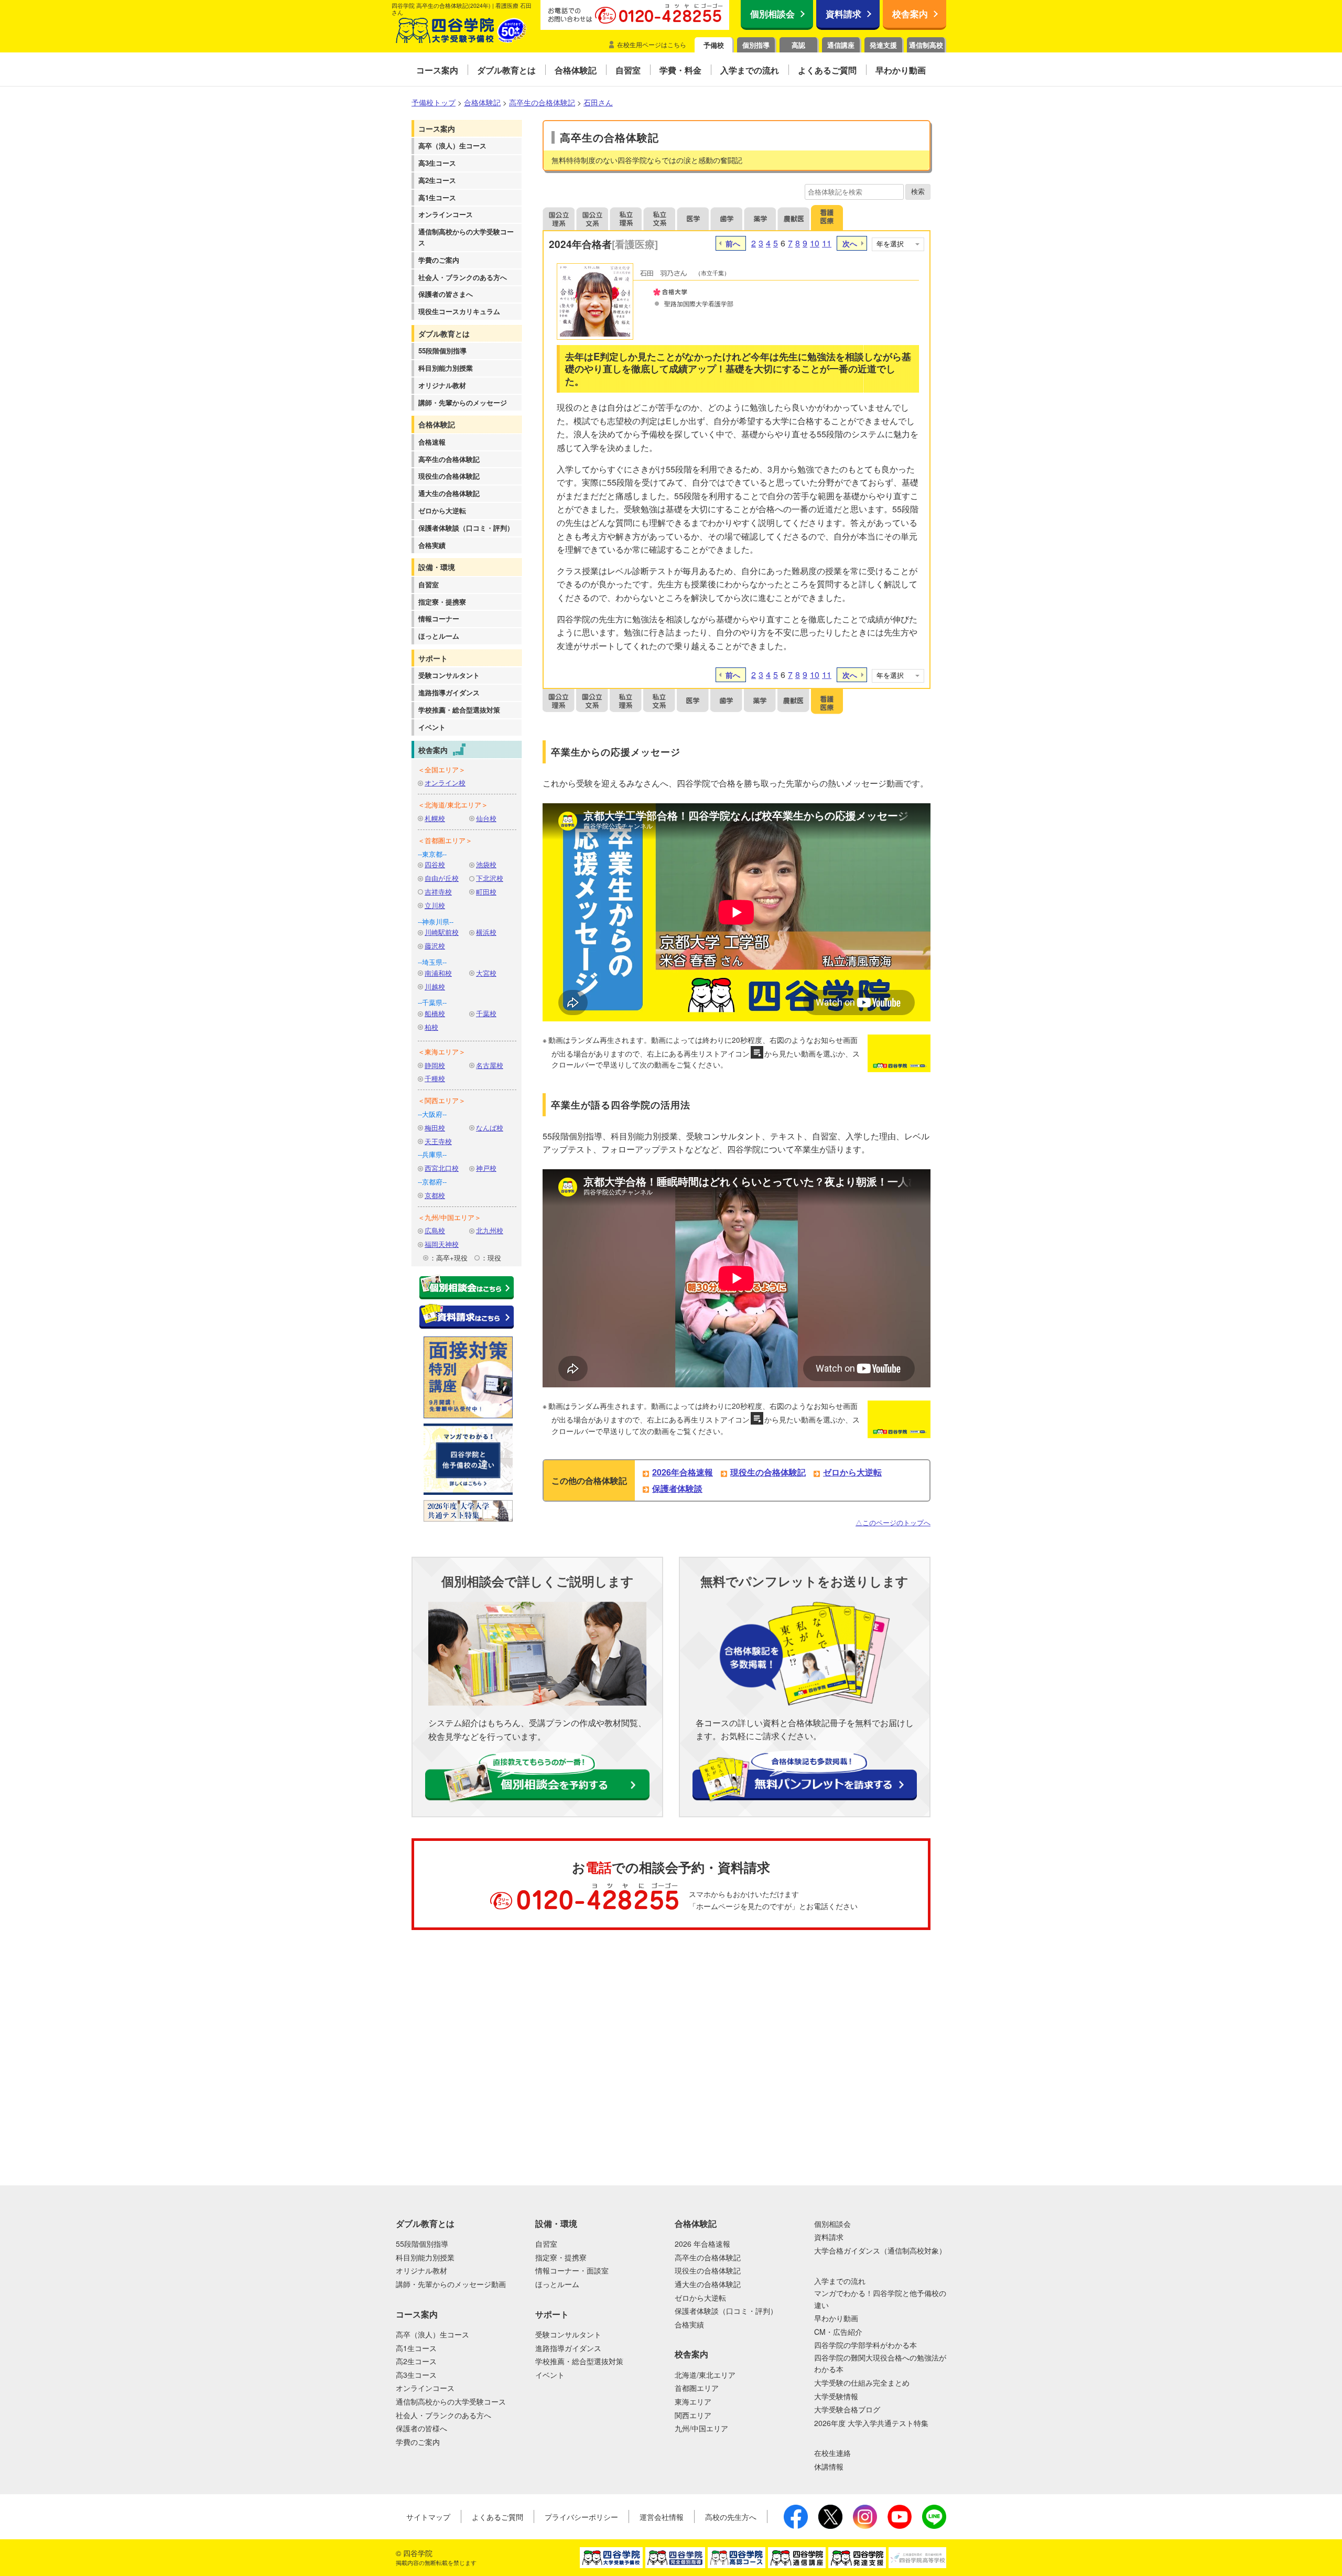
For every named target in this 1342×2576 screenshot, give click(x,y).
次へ (850, 243)
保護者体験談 (677, 1488)
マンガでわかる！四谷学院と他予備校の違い (880, 2299)
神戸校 (486, 1168)
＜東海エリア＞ (442, 1052)
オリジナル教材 (442, 385)
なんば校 (490, 1128)
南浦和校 (438, 973)
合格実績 (432, 545)
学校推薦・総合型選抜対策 (459, 710)
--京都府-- (432, 1182)
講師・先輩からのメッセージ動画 (451, 2284)
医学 (693, 218)
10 (815, 243)
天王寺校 (438, 1141)
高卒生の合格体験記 (449, 459)
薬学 (760, 218)
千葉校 (486, 1013)
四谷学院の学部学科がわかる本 (865, 2345)
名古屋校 (490, 1065)
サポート (433, 658)
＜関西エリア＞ (442, 1100)
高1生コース (437, 197)
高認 (798, 45)
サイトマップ (428, 2517)
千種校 (435, 1078)
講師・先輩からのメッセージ (463, 402)
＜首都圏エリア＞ (445, 840)
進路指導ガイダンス (449, 692)
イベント (432, 727)
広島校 (435, 1230)
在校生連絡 (832, 2453)
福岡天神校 (442, 1244)
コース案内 (437, 128)
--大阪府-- (432, 1114)
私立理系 (626, 218)
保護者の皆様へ (421, 2428)
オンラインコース (446, 214)
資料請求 (843, 14)
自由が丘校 (442, 878)
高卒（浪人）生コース (452, 145)
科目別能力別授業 (446, 368)
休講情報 (829, 2466)
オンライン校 (445, 783)
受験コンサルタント (449, 675)
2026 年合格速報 (702, 2244)
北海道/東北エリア (705, 2375)
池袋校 (486, 864)
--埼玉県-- (432, 962)
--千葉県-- (432, 1002)
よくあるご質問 (497, 2517)
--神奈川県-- (436, 921)
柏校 (431, 1027)
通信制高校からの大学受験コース (466, 237)
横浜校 (486, 932)
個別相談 (55, 1982)
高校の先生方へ (731, 2517)
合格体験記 (437, 424)
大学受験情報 (836, 2396)
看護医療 (827, 218)
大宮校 (486, 973)
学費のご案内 (439, 260)
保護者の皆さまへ (446, 294)
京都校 (435, 1195)
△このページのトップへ (893, 1522)
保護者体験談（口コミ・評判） (466, 528)
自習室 (429, 584)
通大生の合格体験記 (449, 493)
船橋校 (435, 1013)
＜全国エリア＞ (442, 769)
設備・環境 (437, 567)
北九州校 (490, 1230)
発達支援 (883, 45)
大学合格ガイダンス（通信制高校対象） (880, 2250)
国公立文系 (592, 218)
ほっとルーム (439, 636)
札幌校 (435, 818)
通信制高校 (926, 45)
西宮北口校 (442, 1168)
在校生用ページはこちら (652, 44)
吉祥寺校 (438, 892)
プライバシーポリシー (581, 2517)
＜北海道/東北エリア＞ (453, 805)
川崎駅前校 (442, 932)
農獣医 (794, 218)
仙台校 (486, 818)
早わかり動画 (836, 2318)
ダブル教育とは (444, 333)
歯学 (727, 218)
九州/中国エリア (701, 2428)
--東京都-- (432, 854)
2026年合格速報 (683, 1472)
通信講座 (841, 45)
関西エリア (693, 2415)
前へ (733, 243)
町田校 (486, 892)
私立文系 (659, 218)
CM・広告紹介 (838, 2332)
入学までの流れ (840, 2281)
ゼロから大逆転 (442, 510)
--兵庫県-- (432, 1154)
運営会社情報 (662, 2517)
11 (827, 243)
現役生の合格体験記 (449, 476)
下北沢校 (490, 878)
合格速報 (432, 442)
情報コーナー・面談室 (572, 2270)
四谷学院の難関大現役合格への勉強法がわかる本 (880, 2363)
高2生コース (437, 180)
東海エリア (693, 2401)
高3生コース (437, 163)
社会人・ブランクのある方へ (463, 277)
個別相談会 (772, 14)
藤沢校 (435, 946)
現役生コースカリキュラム (459, 311)
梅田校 (435, 1128)
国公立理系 (559, 218)
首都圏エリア (697, 2388)
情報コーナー (439, 618)
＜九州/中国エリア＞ (450, 1217)
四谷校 (435, 864)
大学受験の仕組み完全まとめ (862, 2383)
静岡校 (435, 1065)
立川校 (435, 905)
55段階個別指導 (442, 351)
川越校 (435, 987)
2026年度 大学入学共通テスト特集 (871, 2423)
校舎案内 (910, 14)
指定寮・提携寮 (442, 602)
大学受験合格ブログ (847, 2409)
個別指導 (756, 45)
